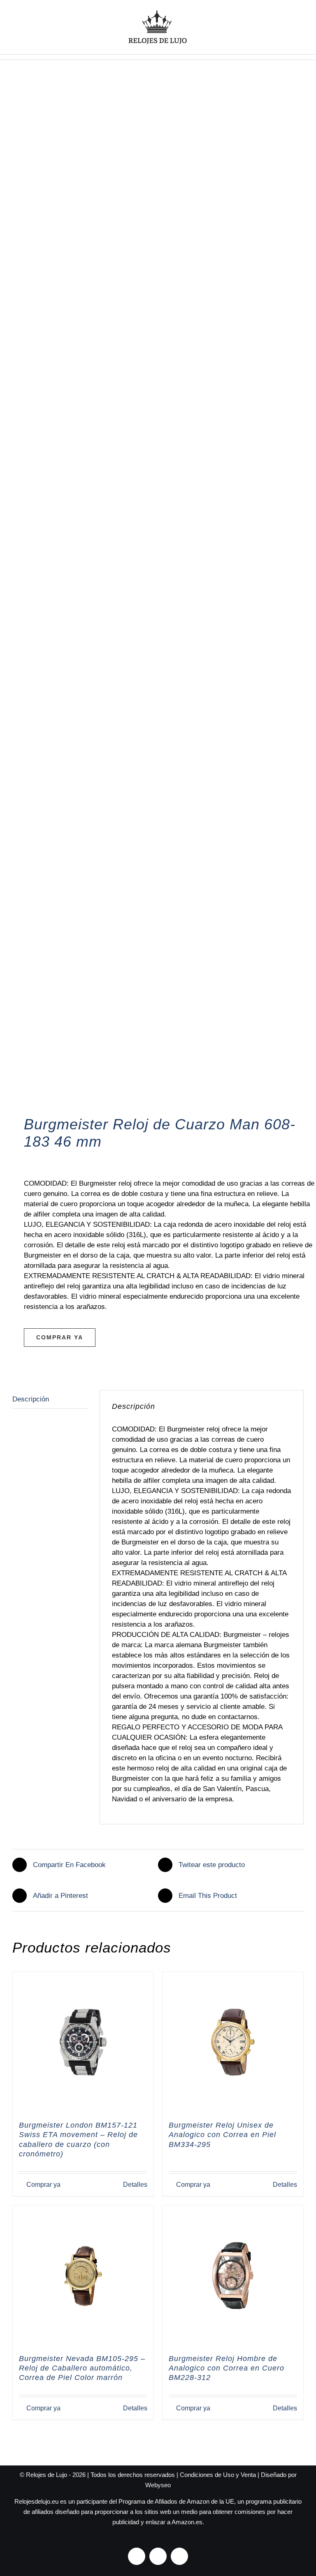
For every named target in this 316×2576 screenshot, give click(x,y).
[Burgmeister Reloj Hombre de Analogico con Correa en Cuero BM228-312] (233, 2276)
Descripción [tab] (31, 1399)
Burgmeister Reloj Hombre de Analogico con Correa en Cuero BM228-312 (227, 2368)
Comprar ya (60, 1337)
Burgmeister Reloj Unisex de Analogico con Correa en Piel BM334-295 (222, 2135)
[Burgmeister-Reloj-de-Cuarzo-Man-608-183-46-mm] (158, 600)
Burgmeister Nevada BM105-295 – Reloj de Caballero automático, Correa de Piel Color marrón (82, 2368)
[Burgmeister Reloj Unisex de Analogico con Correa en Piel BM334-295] (233, 2042)
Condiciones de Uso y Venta (218, 2475)
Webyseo (158, 2485)
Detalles (135, 2185)
